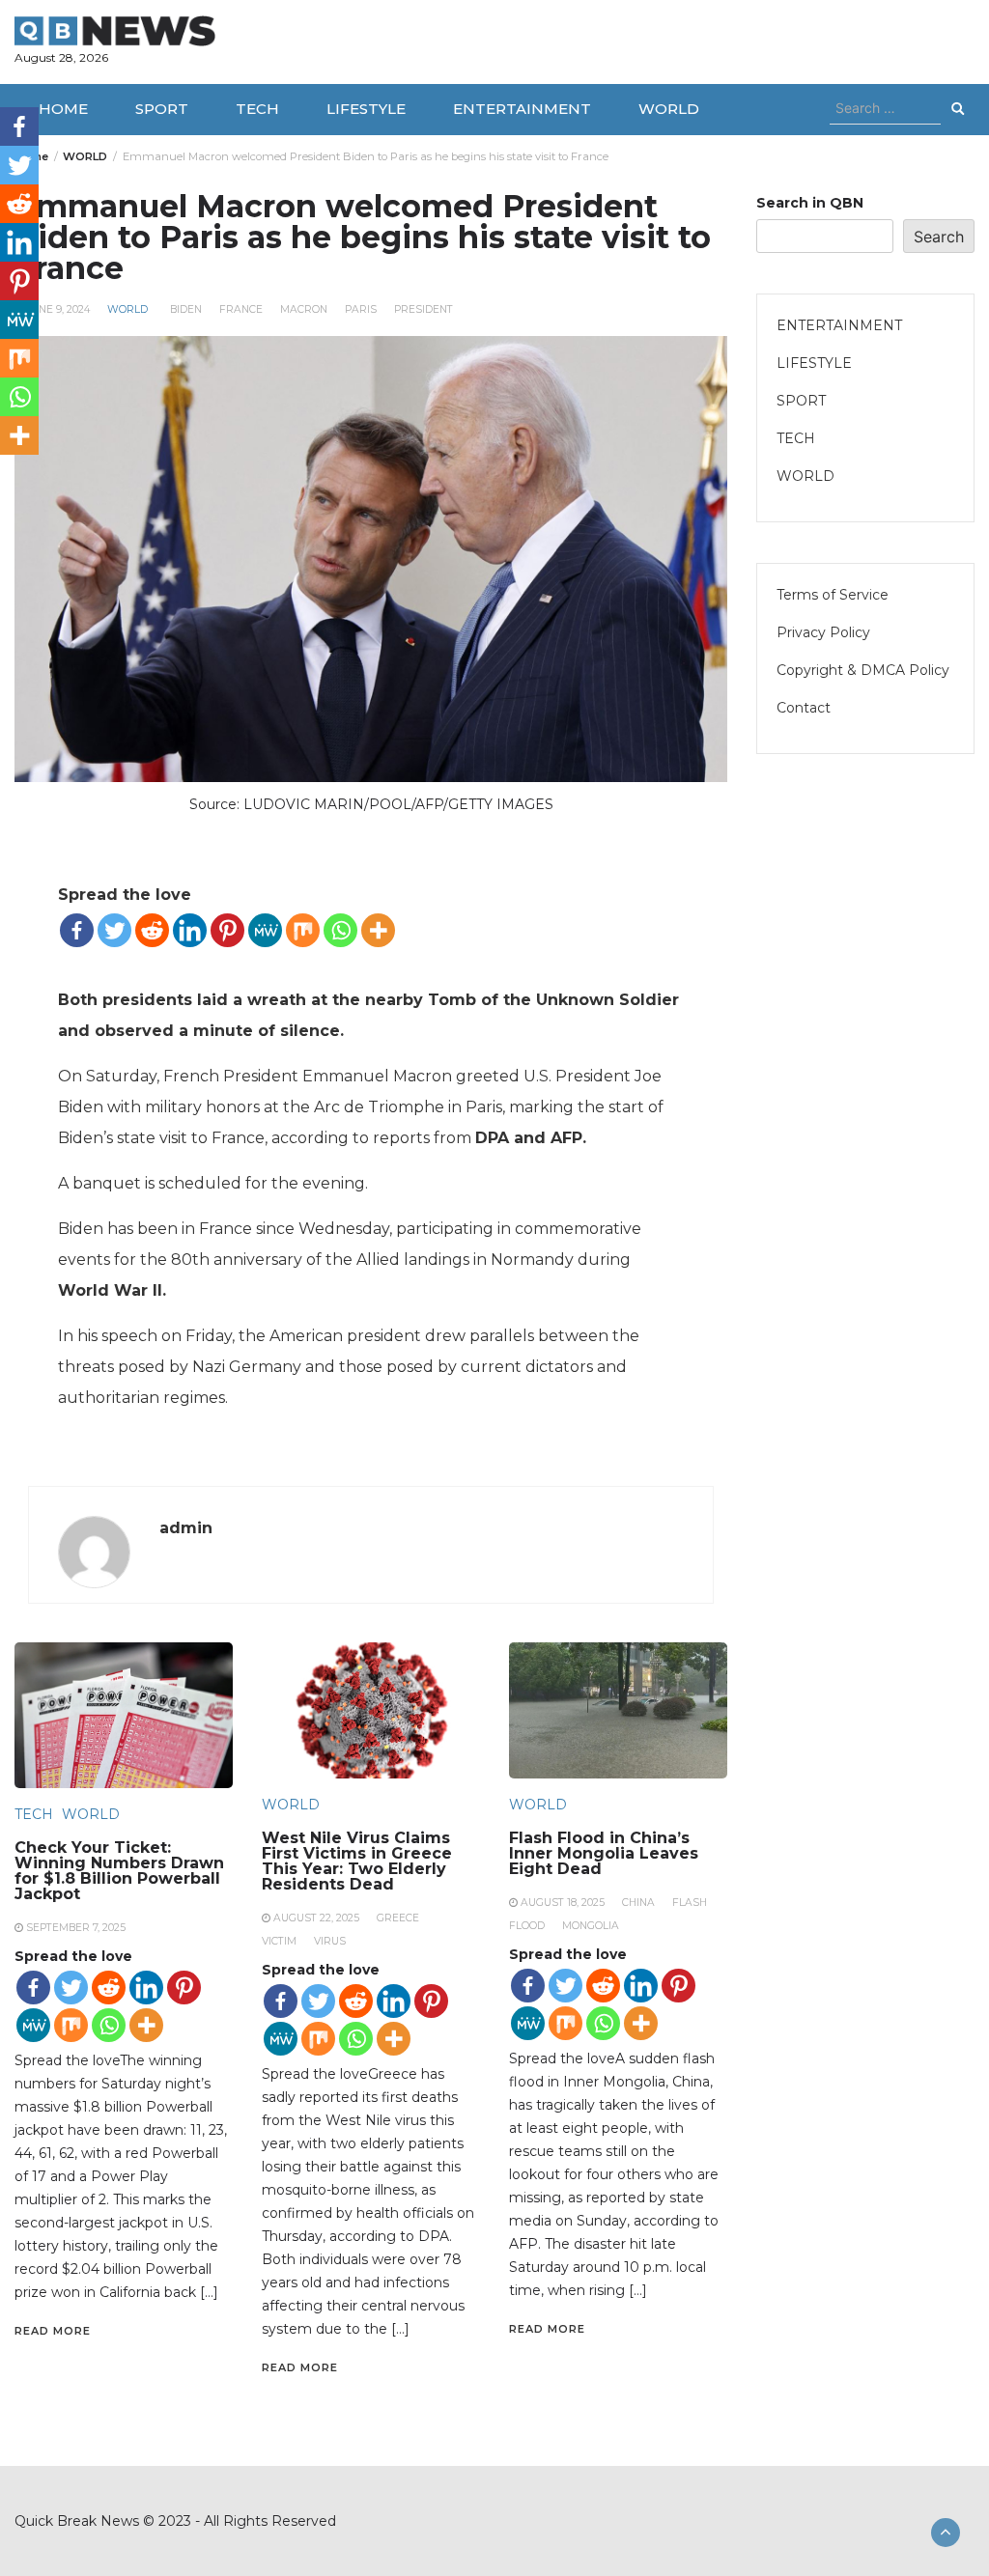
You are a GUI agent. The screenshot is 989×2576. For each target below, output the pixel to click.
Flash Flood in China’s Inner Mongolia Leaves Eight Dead (604, 1853)
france (241, 309)
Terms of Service (833, 595)
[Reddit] (152, 930)
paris (361, 309)
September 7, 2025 (76, 1928)
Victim (279, 1941)
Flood (527, 1926)
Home (63, 109)
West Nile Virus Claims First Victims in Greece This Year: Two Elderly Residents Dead (357, 1861)
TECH (257, 109)
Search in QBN (810, 203)
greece (398, 1918)
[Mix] (303, 930)
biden (186, 309)
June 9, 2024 (58, 309)
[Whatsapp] (340, 930)
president (424, 309)
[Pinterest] (227, 930)
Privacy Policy (823, 632)
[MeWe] (265, 930)
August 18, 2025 (563, 1903)
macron (304, 309)
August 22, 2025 (316, 1918)
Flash (690, 1903)
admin (186, 1528)
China (638, 1903)
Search (939, 237)
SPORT (162, 109)
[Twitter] (114, 930)
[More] (378, 930)
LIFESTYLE (366, 109)
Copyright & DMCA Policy (863, 670)
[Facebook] (77, 930)
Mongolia (591, 1926)
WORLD (669, 109)
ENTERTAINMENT (522, 109)
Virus (330, 1941)
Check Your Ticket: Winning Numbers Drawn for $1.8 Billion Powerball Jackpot (119, 1871)
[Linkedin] (190, 930)
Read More (53, 2331)
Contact (804, 708)
